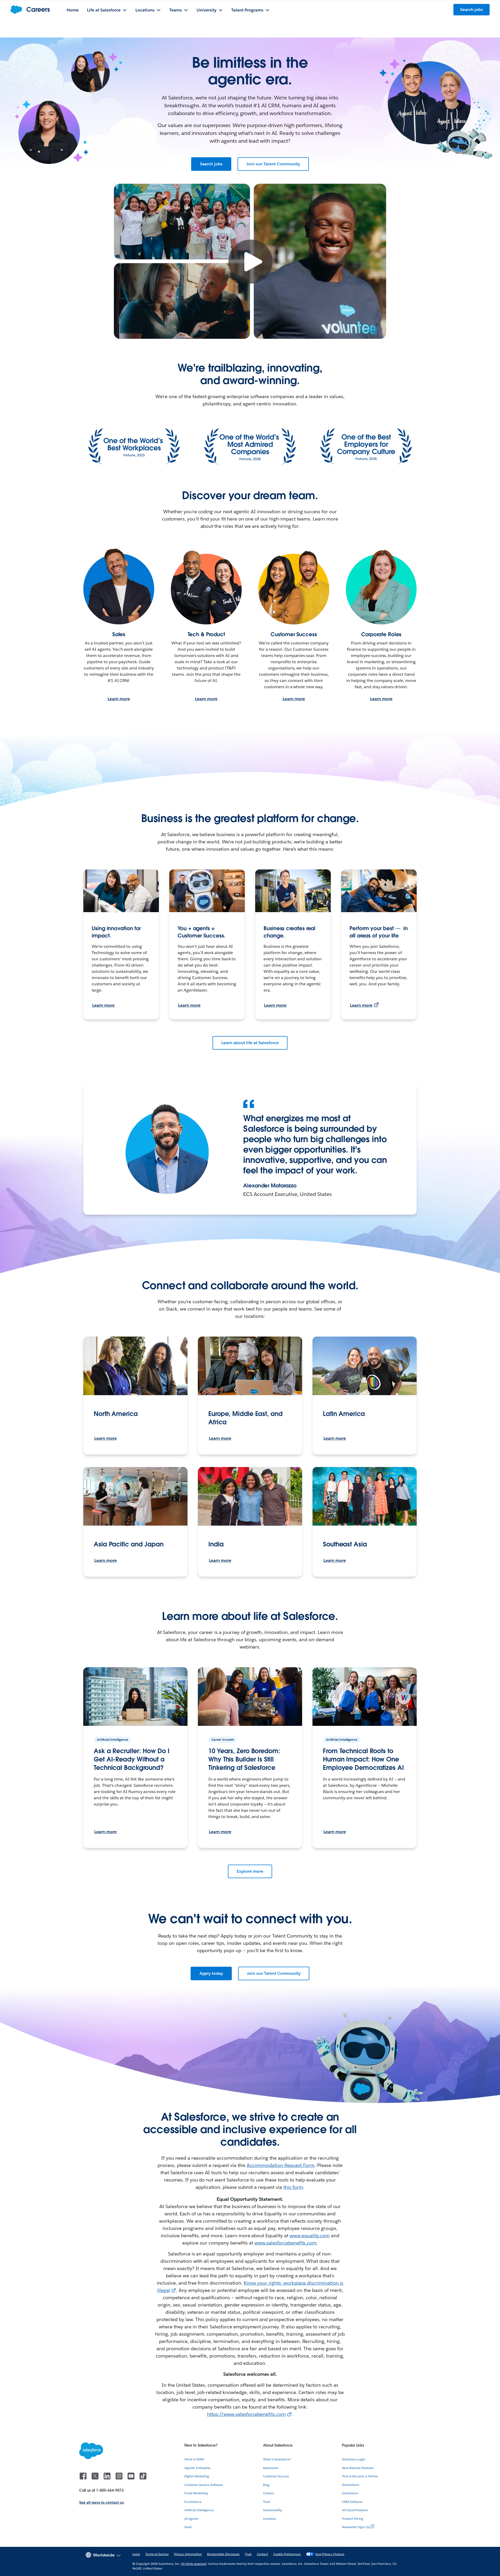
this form (293, 2187)
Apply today (211, 1973)
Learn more (119, 699)
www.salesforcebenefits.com (285, 2243)
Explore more (250, 1871)
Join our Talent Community (273, 164)
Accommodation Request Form (280, 2165)
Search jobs (211, 164)
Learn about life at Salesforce (250, 1043)
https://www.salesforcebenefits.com (246, 2414)
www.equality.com (310, 2236)
